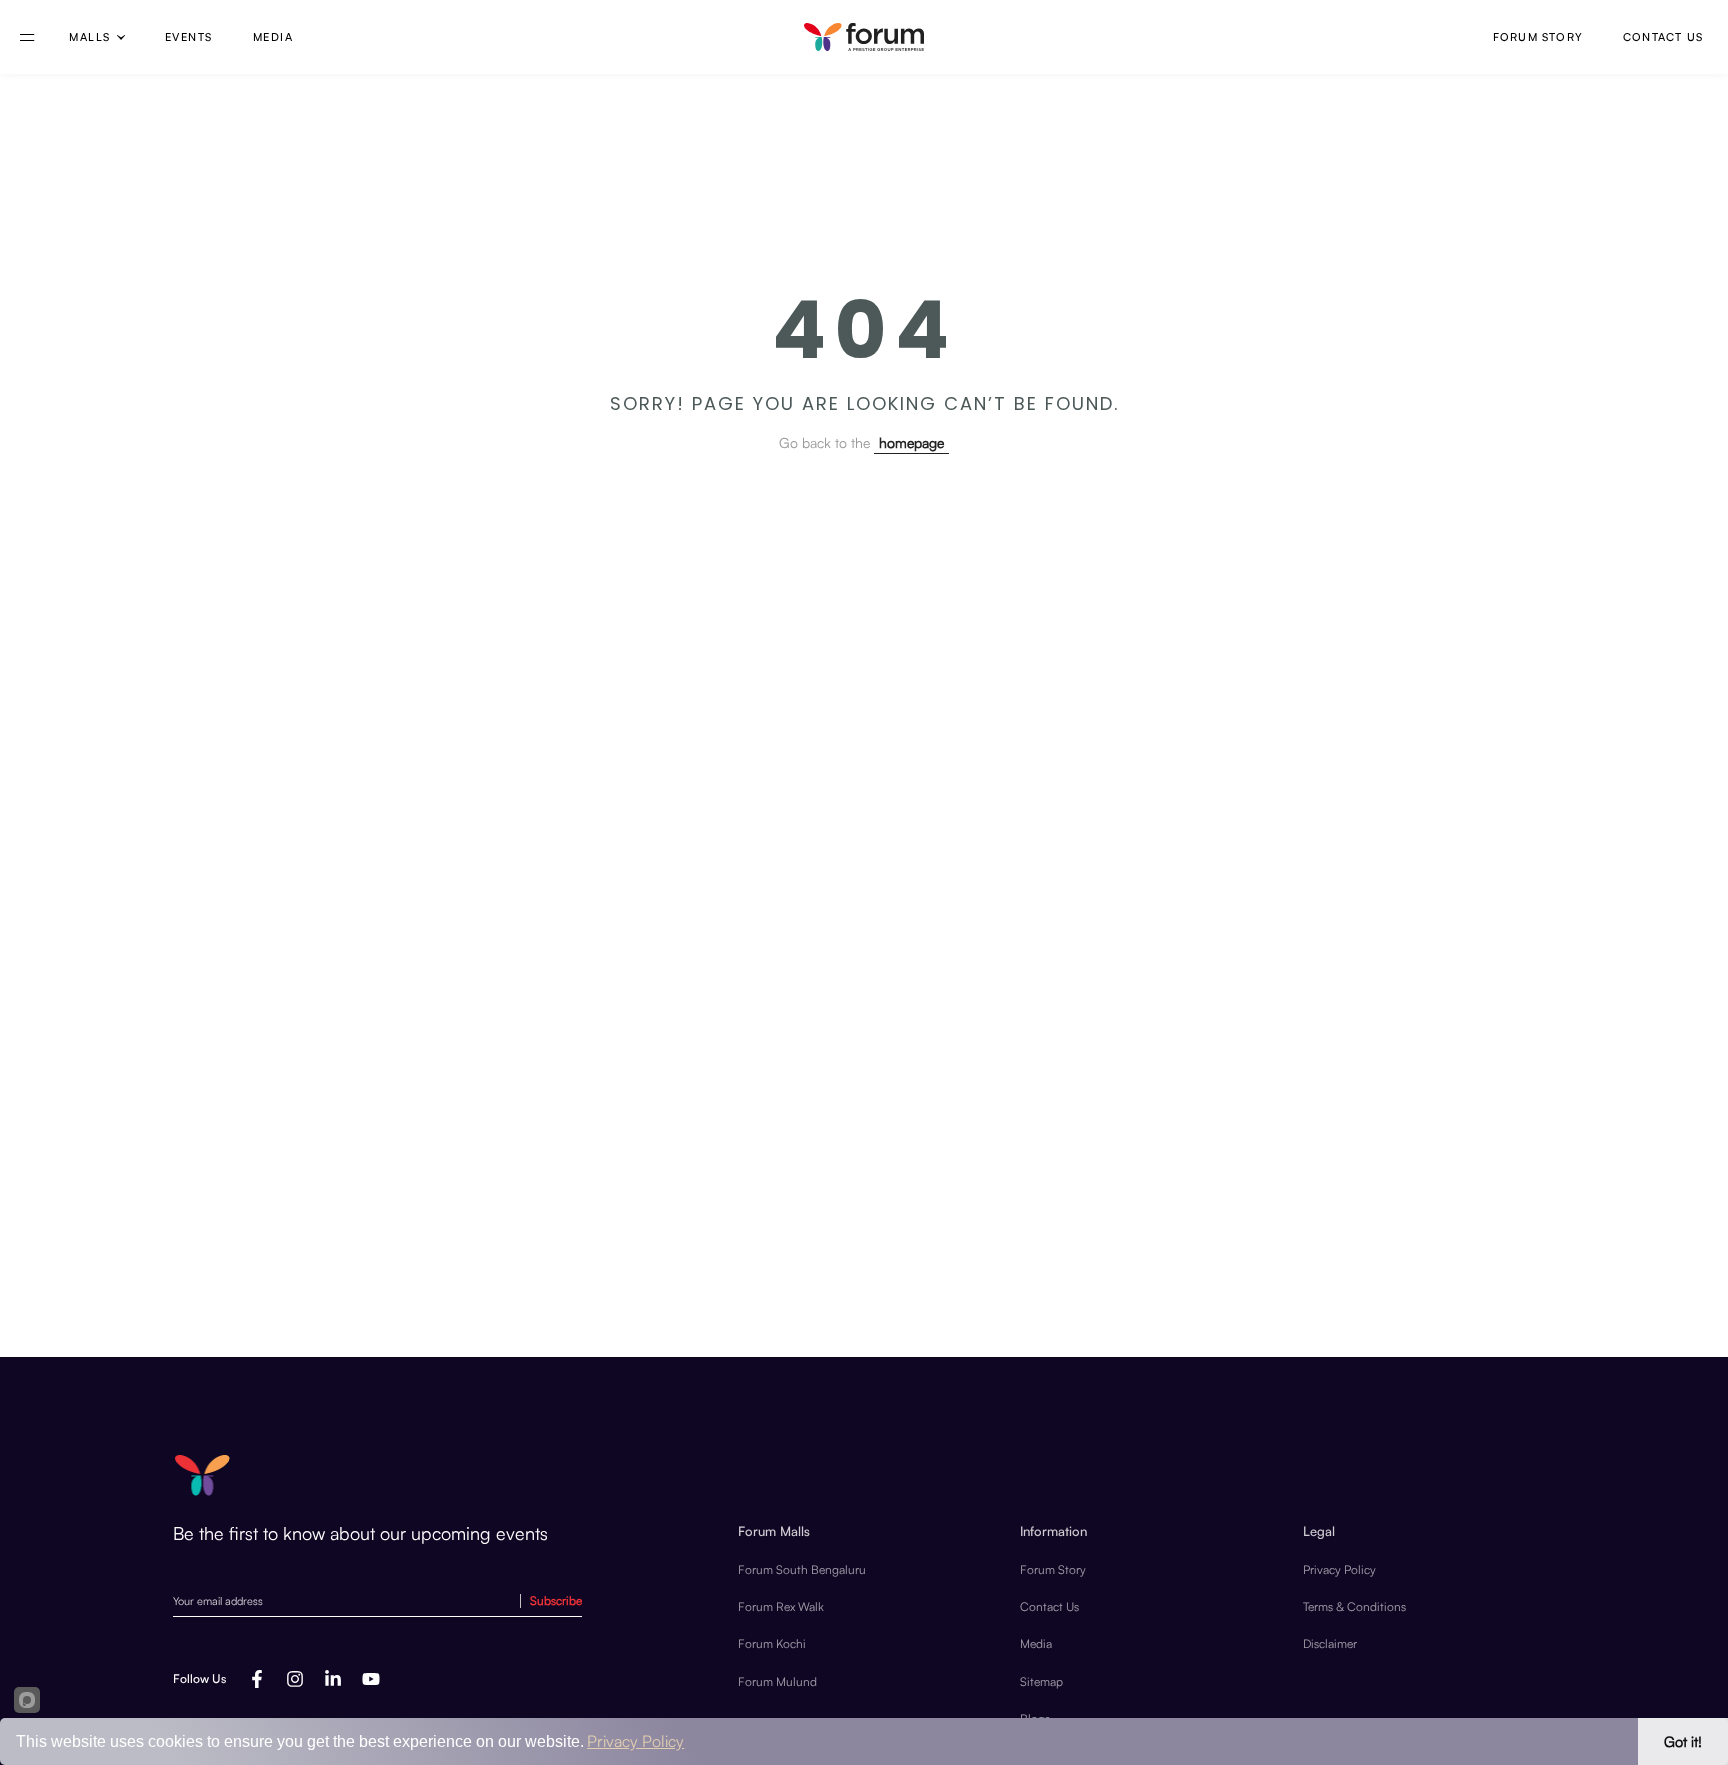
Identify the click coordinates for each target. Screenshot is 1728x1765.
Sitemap (1041, 1681)
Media (273, 37)
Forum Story (1538, 37)
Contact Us (1663, 37)
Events (189, 37)
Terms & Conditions (1354, 1606)
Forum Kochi (772, 1643)
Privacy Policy (1339, 1569)
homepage (911, 442)
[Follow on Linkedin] (333, 1679)
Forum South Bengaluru (802, 1569)
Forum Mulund (777, 1681)
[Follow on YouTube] (371, 1679)
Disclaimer (1330, 1643)
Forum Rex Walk (781, 1606)
